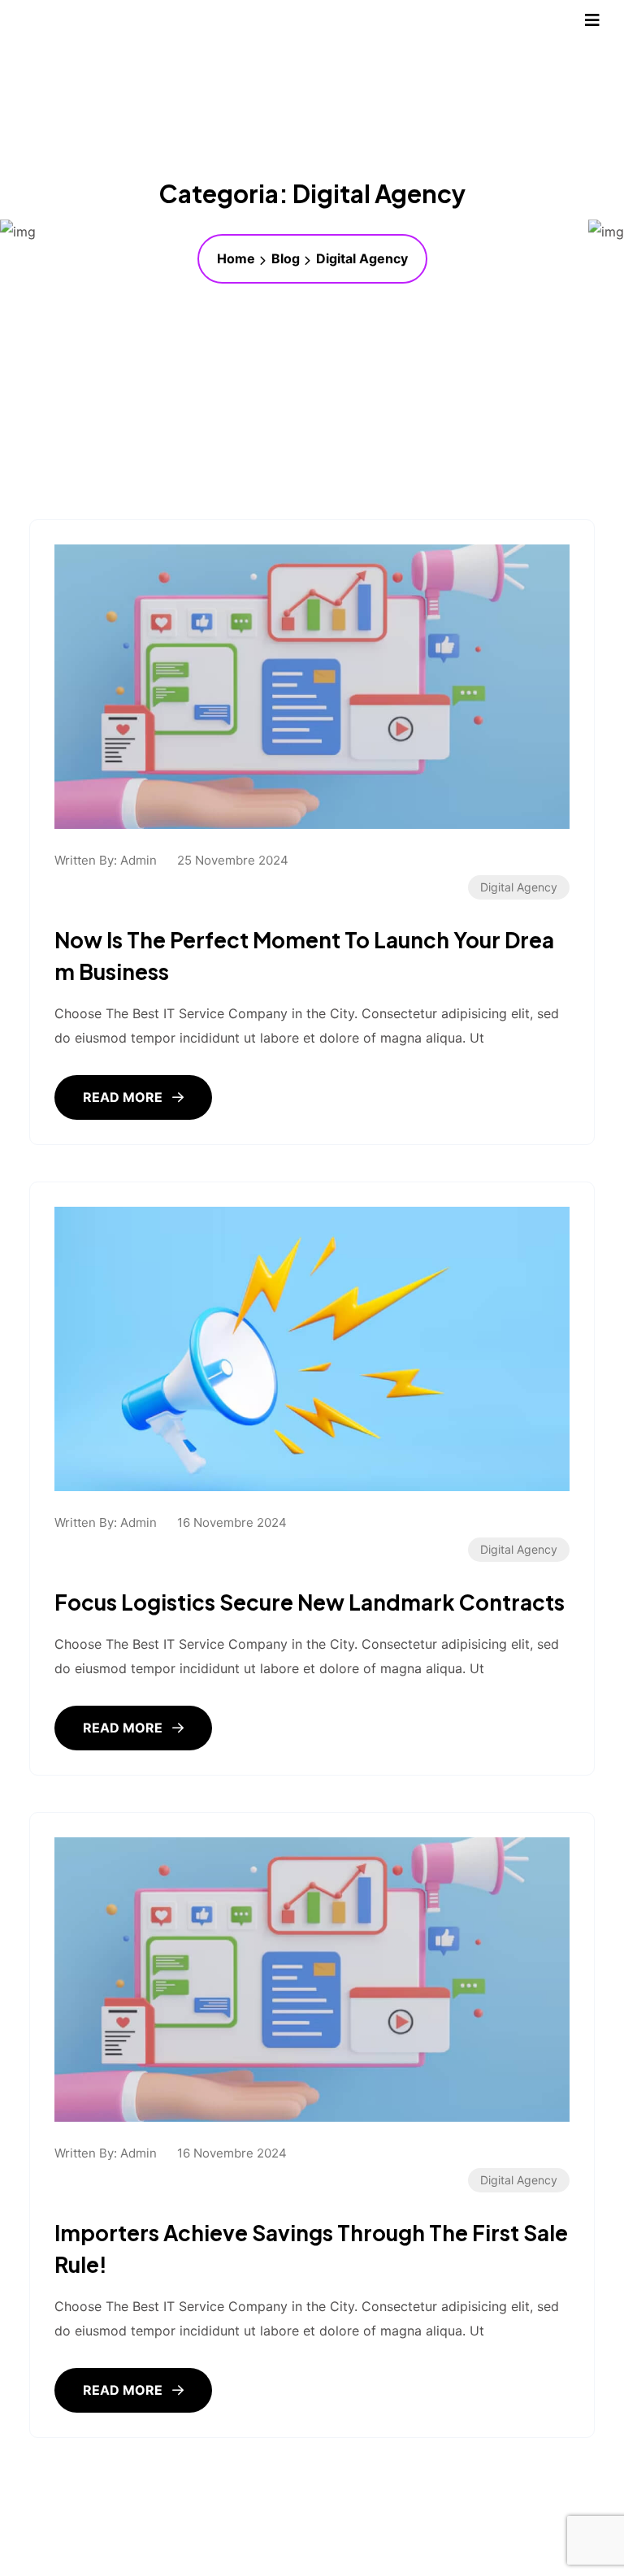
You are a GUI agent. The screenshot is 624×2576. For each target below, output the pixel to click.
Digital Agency (519, 887)
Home (236, 258)
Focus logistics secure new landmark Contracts (310, 1602)
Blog (286, 258)
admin (139, 860)
